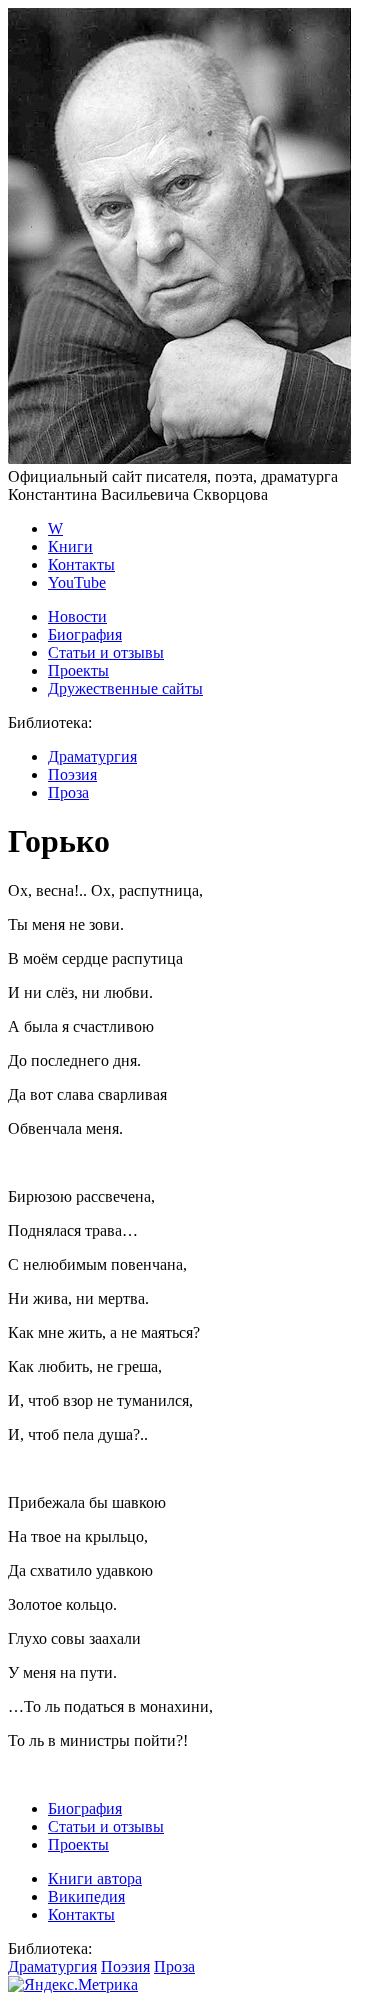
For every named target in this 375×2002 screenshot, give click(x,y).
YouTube (77, 582)
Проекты (78, 670)
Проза (68, 792)
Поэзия (72, 774)
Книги (70, 546)
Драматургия (92, 756)
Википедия (86, 1896)
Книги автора (95, 1878)
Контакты (81, 564)
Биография (85, 634)
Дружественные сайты (125, 688)
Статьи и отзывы (106, 652)
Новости (77, 616)
